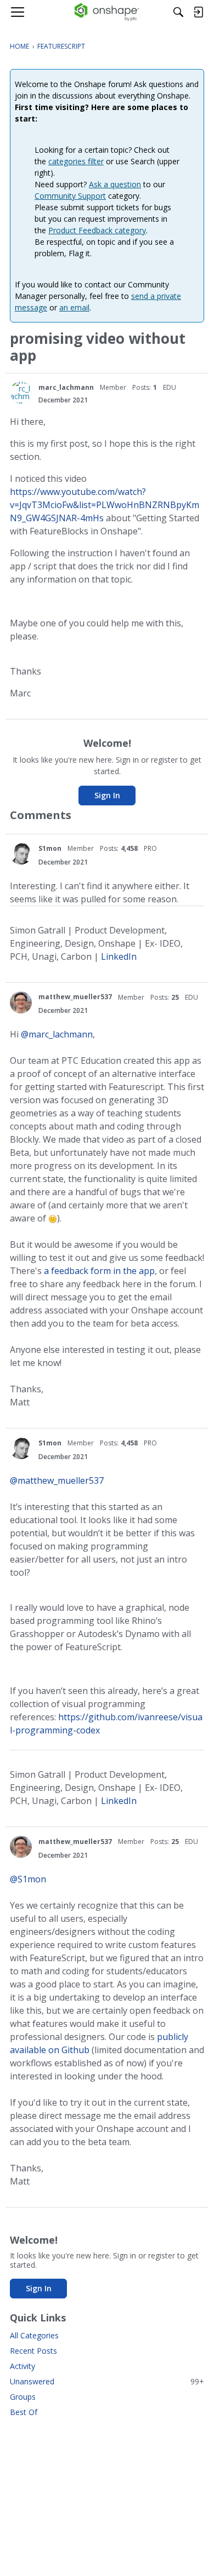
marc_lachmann (66, 387)
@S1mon (28, 1879)
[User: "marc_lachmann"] (21, 393)
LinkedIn (119, 956)
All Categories (34, 2335)
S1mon (50, 848)
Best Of (24, 2412)
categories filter (76, 161)
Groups (23, 2397)
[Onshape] (107, 12)
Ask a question (115, 184)
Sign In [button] (107, 795)
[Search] (178, 12)
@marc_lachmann (57, 1034)
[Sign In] (198, 12)
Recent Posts (33, 2351)
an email (74, 307)
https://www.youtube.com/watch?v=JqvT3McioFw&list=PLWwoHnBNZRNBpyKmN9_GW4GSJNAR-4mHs (105, 505)
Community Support (70, 196)
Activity (22, 2366)
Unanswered (107, 2381)
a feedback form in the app (99, 1271)
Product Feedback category (97, 230)
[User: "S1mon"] (21, 854)
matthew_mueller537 (75, 997)
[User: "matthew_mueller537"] (21, 1002)
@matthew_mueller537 (57, 1480)
